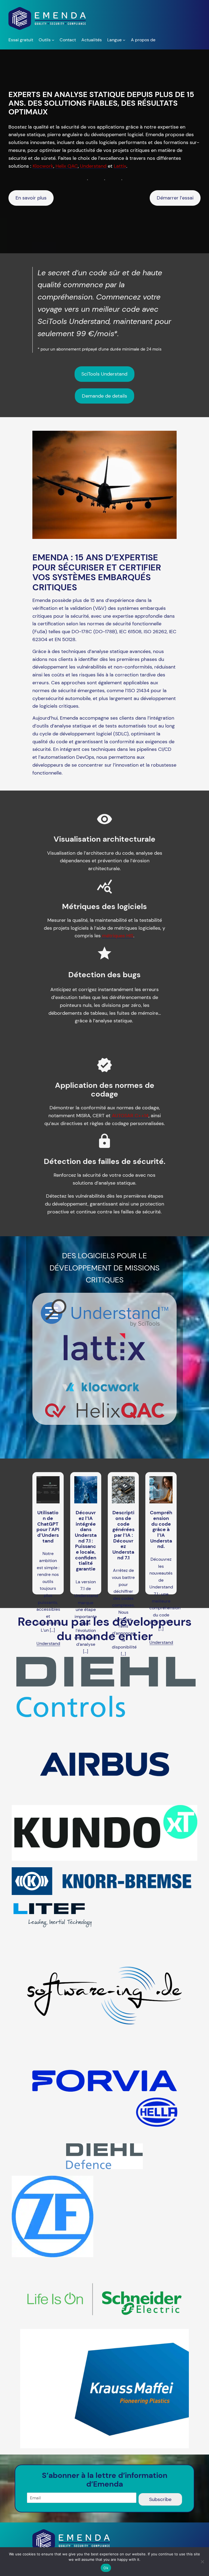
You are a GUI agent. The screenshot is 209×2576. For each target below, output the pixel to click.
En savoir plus (31, 198)
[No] (202, 2562)
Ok (106, 2568)
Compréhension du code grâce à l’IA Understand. (161, 1530)
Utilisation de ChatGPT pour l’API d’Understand (48, 1527)
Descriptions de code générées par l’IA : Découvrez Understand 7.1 (123, 1535)
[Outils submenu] (53, 40)
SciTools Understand (104, 374)
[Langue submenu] (124, 40)
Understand (48, 1643)
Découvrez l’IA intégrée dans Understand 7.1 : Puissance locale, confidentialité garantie (86, 1541)
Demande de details (104, 396)
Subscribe (160, 2499)
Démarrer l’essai (175, 198)
